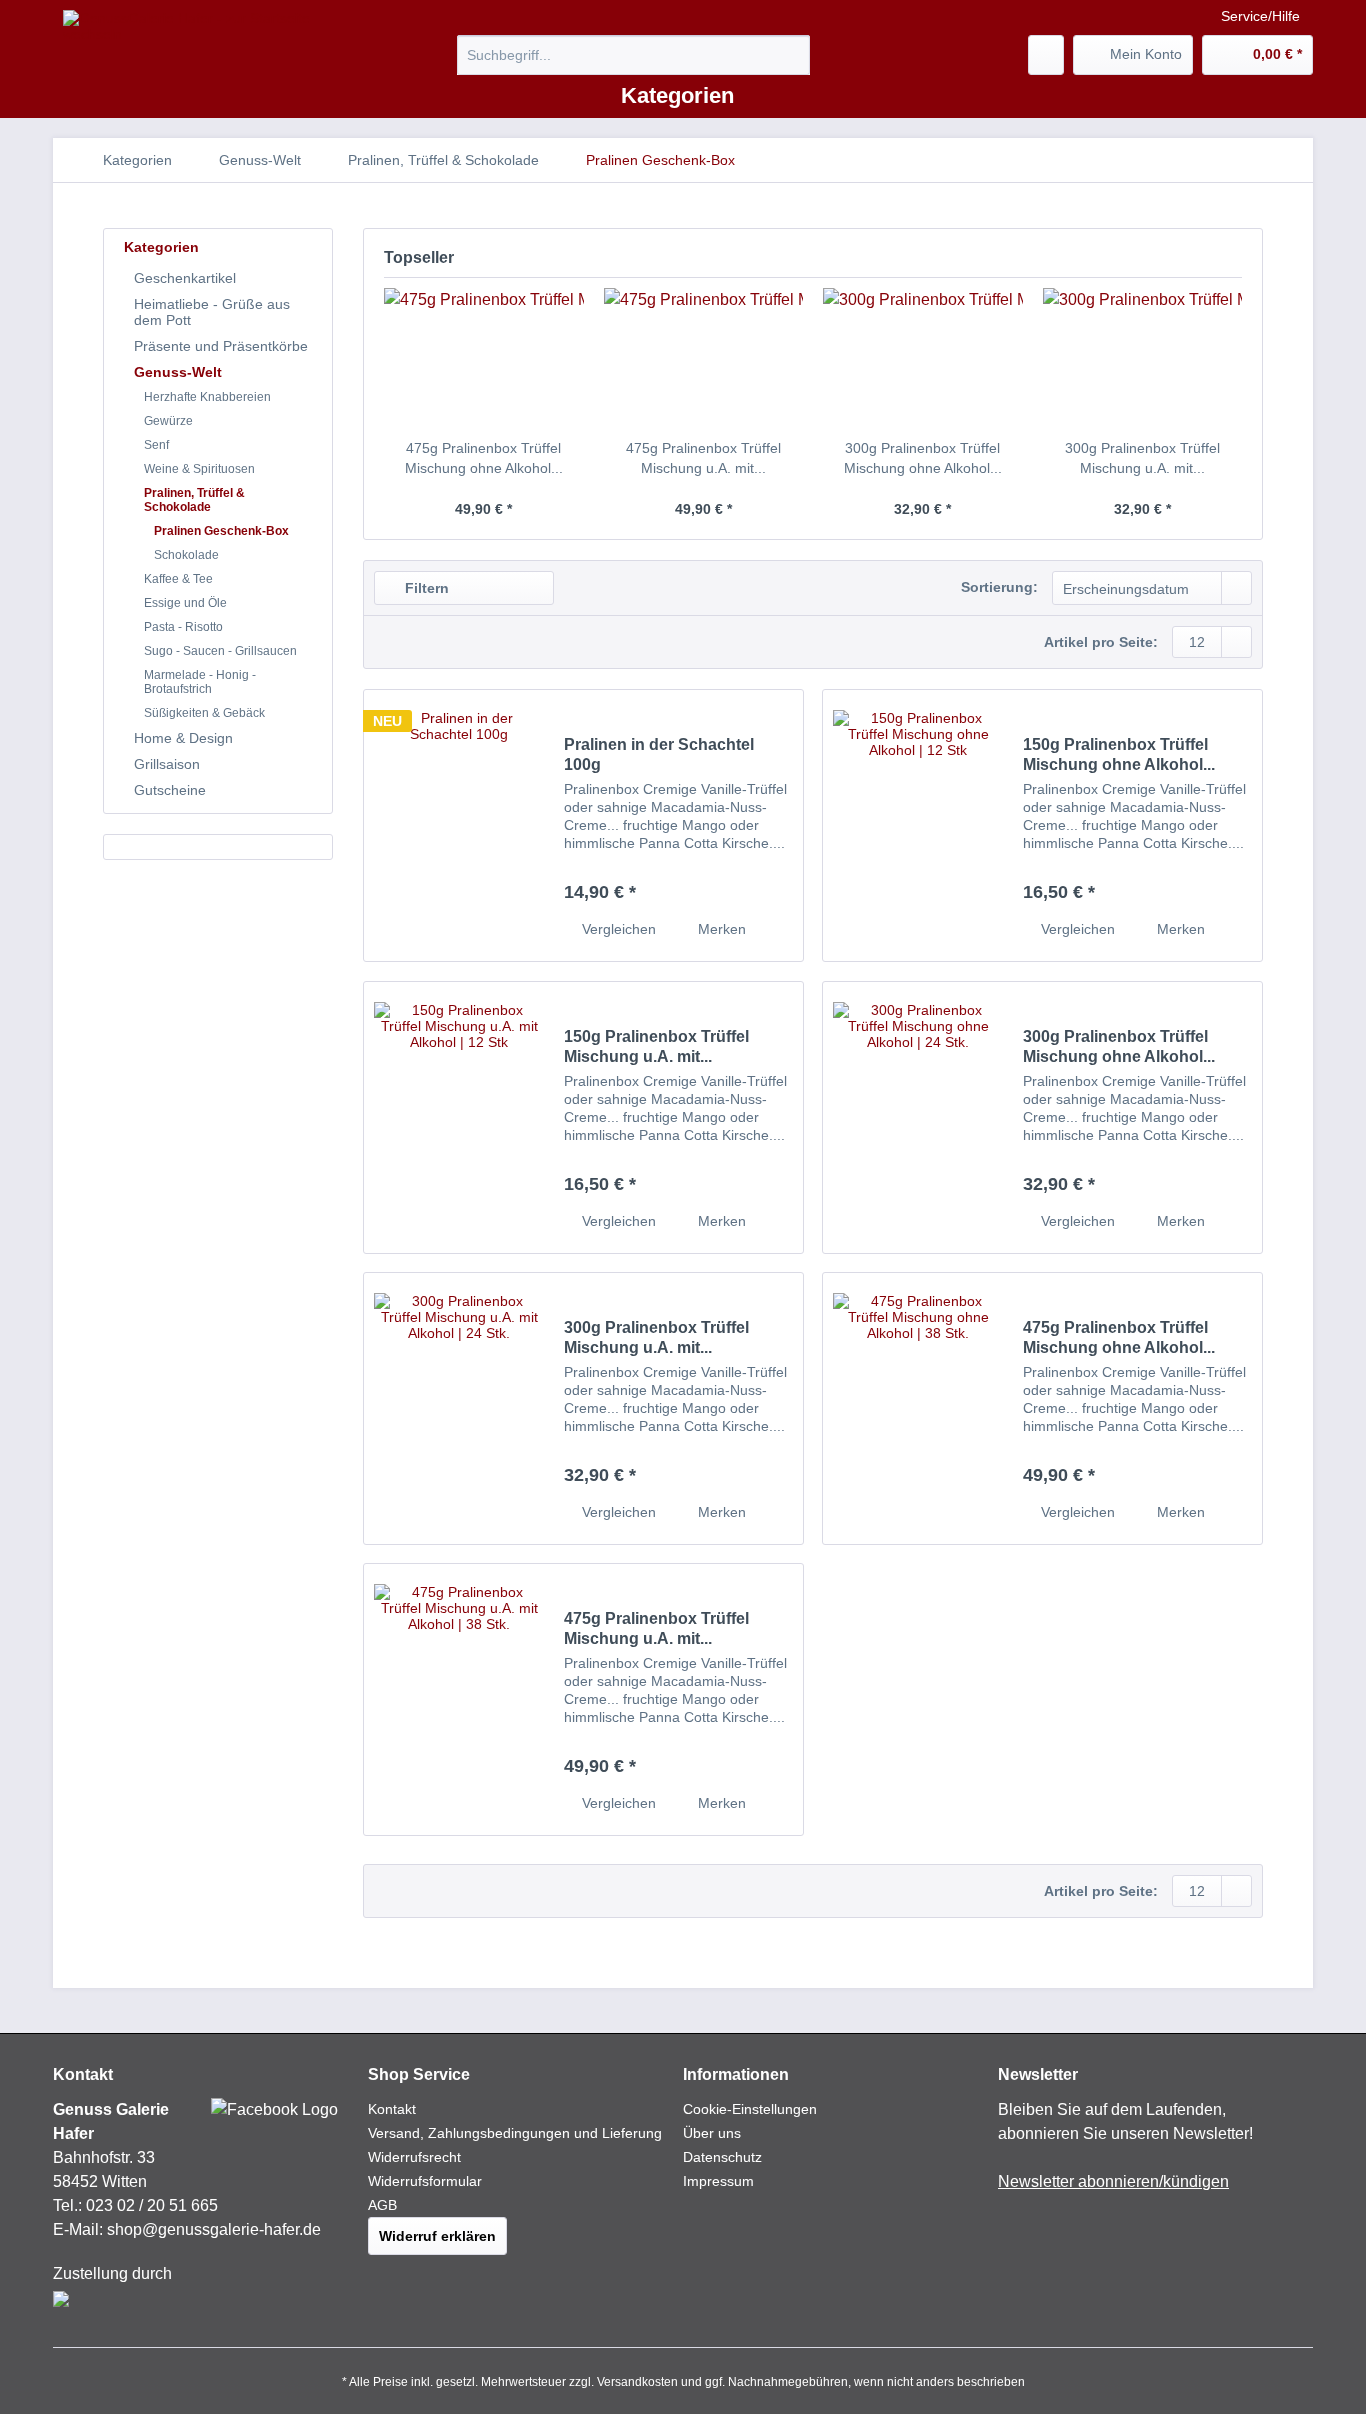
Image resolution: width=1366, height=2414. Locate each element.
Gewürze (168, 421)
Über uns (712, 2133)
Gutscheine (170, 790)
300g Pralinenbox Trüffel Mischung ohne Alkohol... (923, 458)
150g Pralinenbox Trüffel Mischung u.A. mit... (656, 1046)
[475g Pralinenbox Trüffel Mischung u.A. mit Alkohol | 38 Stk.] (704, 358)
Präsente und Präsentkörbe (221, 346)
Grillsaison (167, 764)
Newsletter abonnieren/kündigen (1113, 2181)
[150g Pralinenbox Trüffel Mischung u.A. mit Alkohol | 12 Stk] (459, 1117)
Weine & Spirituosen (199, 469)
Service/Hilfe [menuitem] (1260, 16)
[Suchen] (791, 55)
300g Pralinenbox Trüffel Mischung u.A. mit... (1142, 458)
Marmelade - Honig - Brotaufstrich (200, 682)
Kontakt (392, 2109)
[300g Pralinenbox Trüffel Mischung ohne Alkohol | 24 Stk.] (923, 358)
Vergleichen (617, 929)
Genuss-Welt (178, 372)
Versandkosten (637, 2382)
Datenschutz (722, 2157)
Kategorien (161, 247)
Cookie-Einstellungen (750, 2109)
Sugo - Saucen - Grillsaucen (220, 651)
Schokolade (186, 555)
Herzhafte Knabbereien (207, 397)
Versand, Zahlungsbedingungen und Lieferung (515, 2133)
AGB (382, 2205)
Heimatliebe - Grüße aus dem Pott (212, 312)
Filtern (425, 588)
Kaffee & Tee (178, 579)
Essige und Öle (185, 603)
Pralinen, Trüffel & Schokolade (194, 500)
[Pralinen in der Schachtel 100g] (459, 825)
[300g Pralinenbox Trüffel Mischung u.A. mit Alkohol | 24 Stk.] (1143, 358)
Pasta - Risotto (183, 627)
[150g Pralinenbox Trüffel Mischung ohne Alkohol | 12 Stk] (918, 825)
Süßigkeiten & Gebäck (204, 713)
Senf (156, 445)
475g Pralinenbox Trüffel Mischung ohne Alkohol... (484, 458)
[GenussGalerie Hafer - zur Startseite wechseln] (200, 26)
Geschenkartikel (185, 278)
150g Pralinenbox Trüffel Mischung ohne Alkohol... (1119, 754)
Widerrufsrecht (414, 2157)
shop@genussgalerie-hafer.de (214, 2229)
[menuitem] (633, 63)
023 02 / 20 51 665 (152, 2205)
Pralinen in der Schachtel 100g (659, 754)
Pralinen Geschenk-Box (221, 531)
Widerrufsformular (425, 2181)
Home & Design (183, 738)
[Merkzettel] (1046, 55)
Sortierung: (999, 587)
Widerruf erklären (437, 2236)
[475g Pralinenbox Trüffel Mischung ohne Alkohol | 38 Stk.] (484, 358)
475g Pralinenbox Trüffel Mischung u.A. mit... (703, 458)
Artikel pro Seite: (1101, 642)
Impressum (718, 2181)
